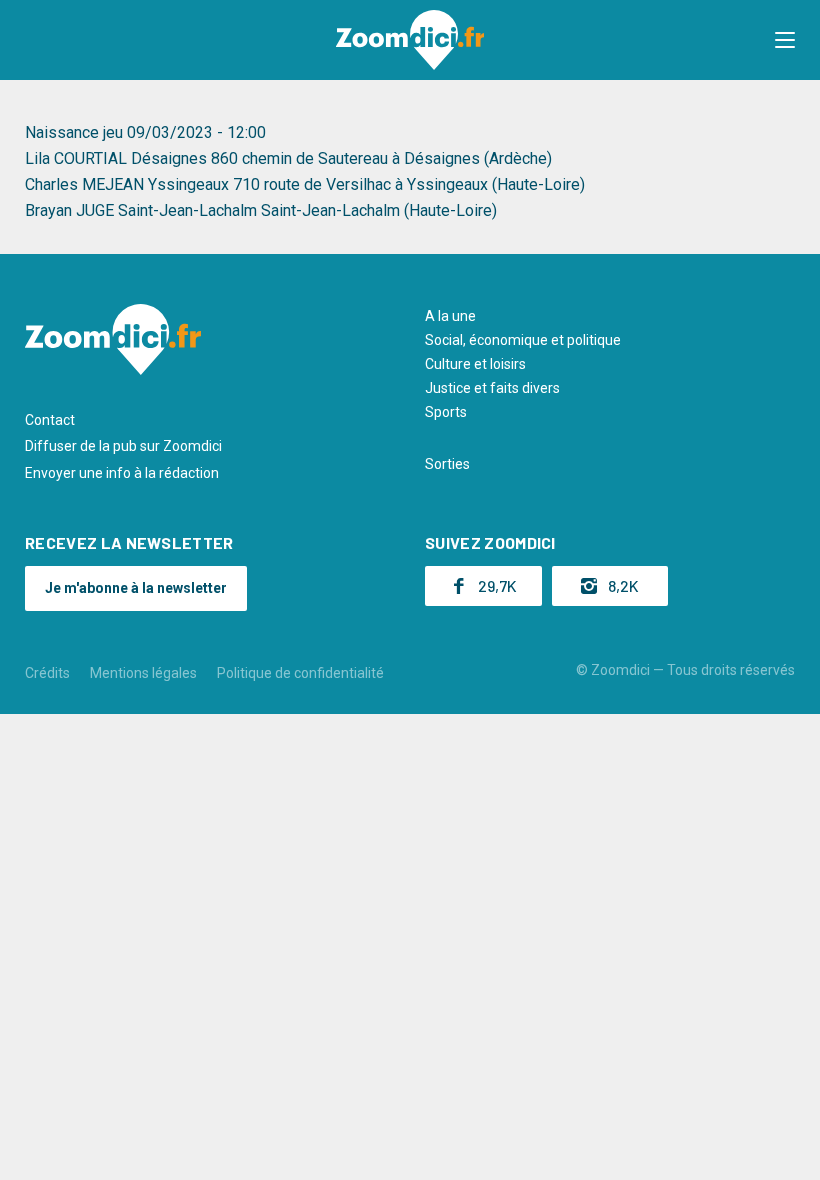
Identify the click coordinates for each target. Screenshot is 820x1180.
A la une (450, 316)
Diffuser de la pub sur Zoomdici (123, 446)
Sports (446, 412)
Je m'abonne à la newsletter (136, 588)
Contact (50, 420)
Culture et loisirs (475, 364)
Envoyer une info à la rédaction (122, 473)
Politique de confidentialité (300, 673)
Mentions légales (143, 673)
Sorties (447, 464)
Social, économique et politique (523, 340)
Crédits (47, 673)
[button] (785, 40)
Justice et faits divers (492, 388)
